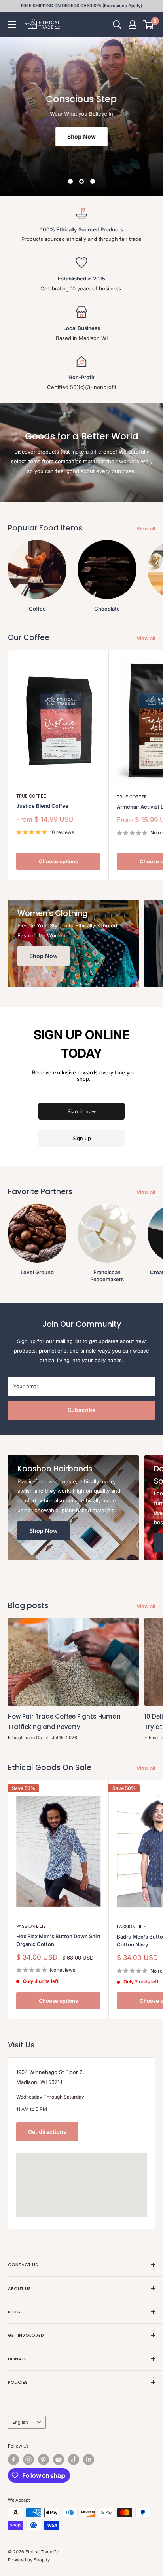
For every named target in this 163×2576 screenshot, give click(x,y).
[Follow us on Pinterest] (44, 2460)
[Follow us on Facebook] (13, 2460)
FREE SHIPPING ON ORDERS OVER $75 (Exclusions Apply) (81, 6)
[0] (149, 25)
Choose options (58, 861)
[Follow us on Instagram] (28, 2460)
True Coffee (31, 796)
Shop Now (81, 136)
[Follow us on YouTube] (59, 2460)
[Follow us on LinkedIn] (89, 2460)
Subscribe (81, 1410)
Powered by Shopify (29, 2560)
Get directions (47, 2132)
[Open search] (117, 25)
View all (146, 529)
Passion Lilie (31, 1926)
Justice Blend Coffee (42, 806)
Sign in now (82, 1111)
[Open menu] (12, 25)
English (20, 2422)
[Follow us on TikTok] (74, 2460)
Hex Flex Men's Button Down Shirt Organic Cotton (58, 1940)
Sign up (82, 1138)
